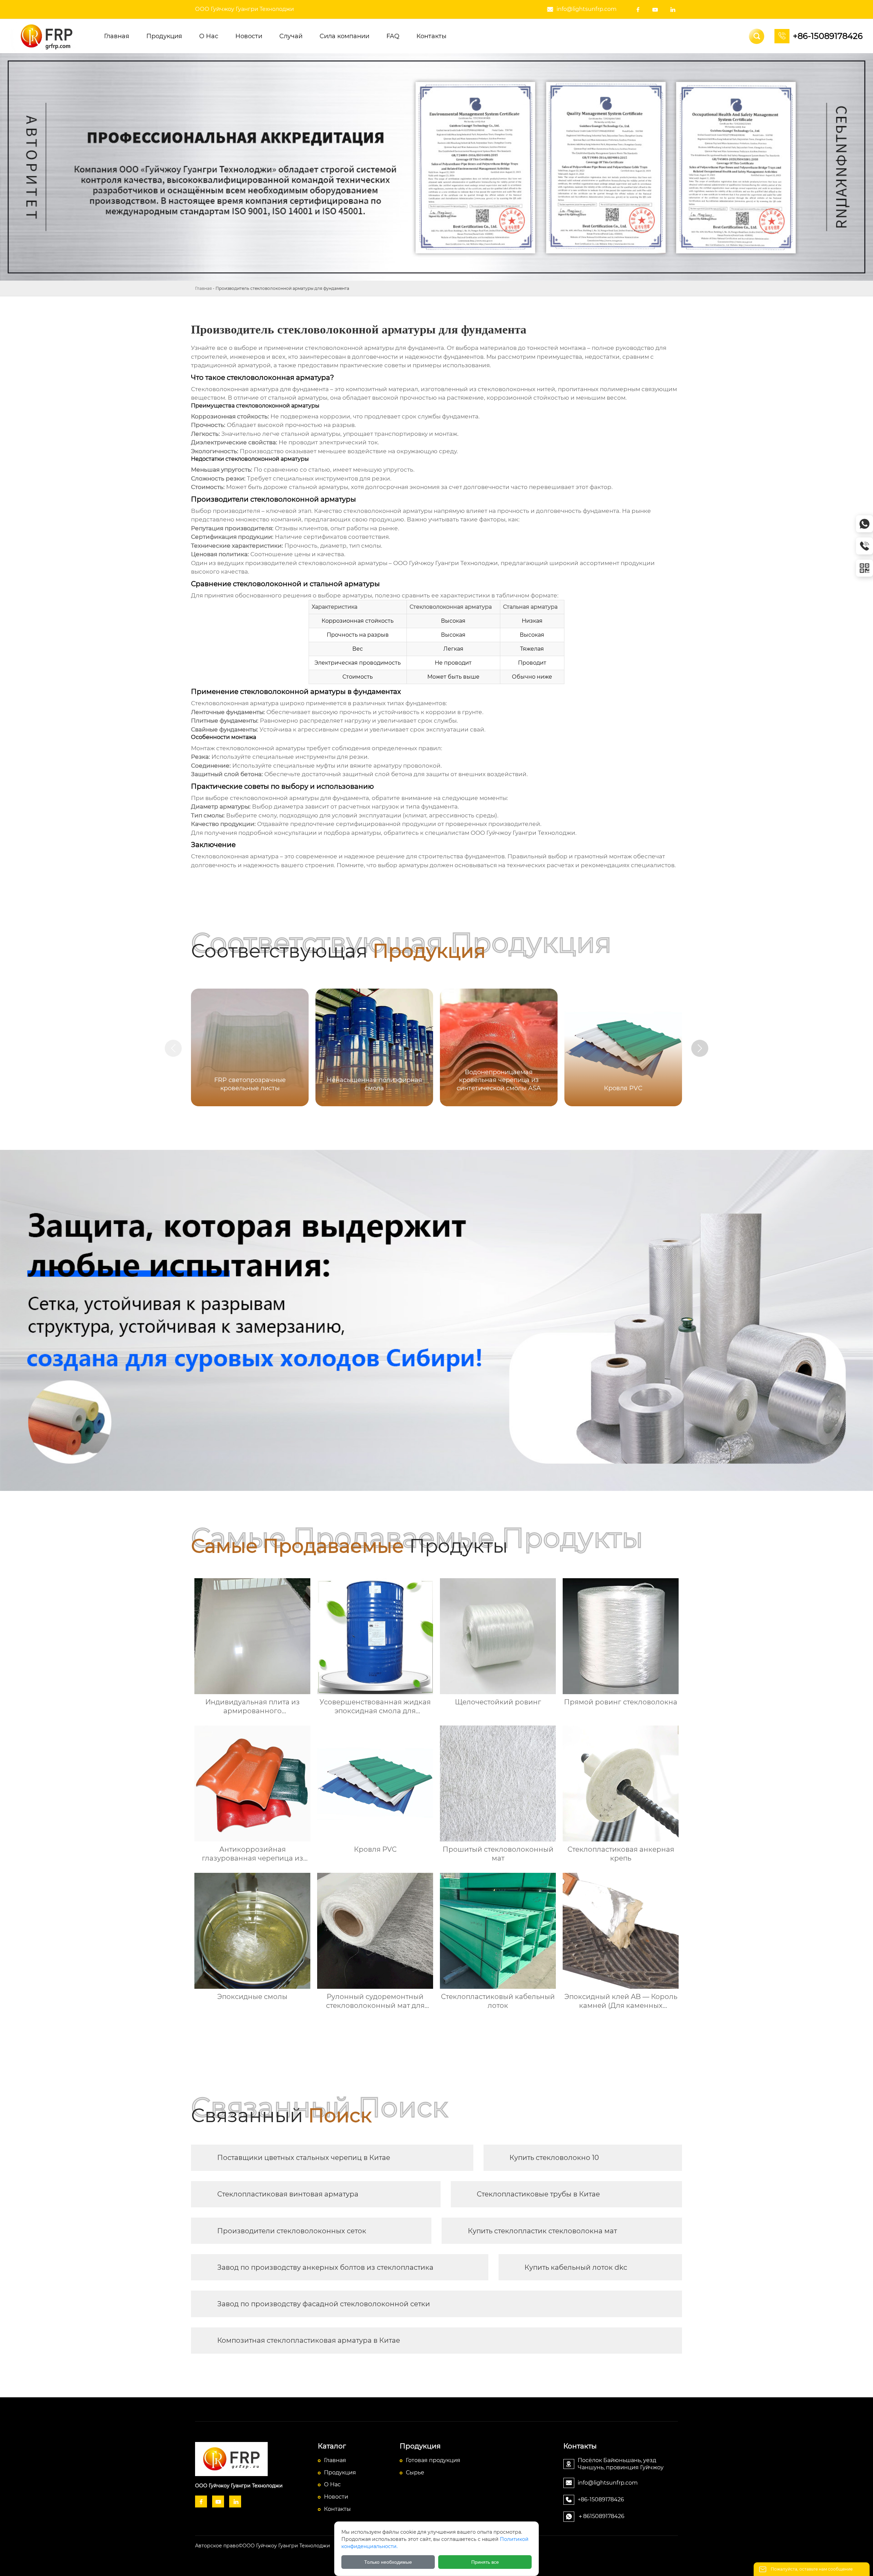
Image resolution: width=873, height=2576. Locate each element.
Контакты (337, 2509)
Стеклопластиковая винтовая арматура (288, 2194)
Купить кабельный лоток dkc (576, 2267)
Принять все (485, 2562)
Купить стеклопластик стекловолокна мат (542, 2231)
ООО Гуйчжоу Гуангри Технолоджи (245, 9)
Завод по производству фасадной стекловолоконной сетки (324, 2304)
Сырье (415, 2473)
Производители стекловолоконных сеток (292, 2231)
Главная (203, 288)
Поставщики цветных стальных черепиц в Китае (304, 2158)
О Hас (332, 2484)
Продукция (340, 2473)
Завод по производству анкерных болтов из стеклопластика (325, 2267)
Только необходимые (388, 2562)
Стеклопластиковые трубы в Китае (538, 2194)
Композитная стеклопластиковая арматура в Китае (309, 2340)
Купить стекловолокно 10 (554, 2158)
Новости (336, 2497)
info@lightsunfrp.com (587, 9)
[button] (700, 1048)
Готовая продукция (433, 2460)
